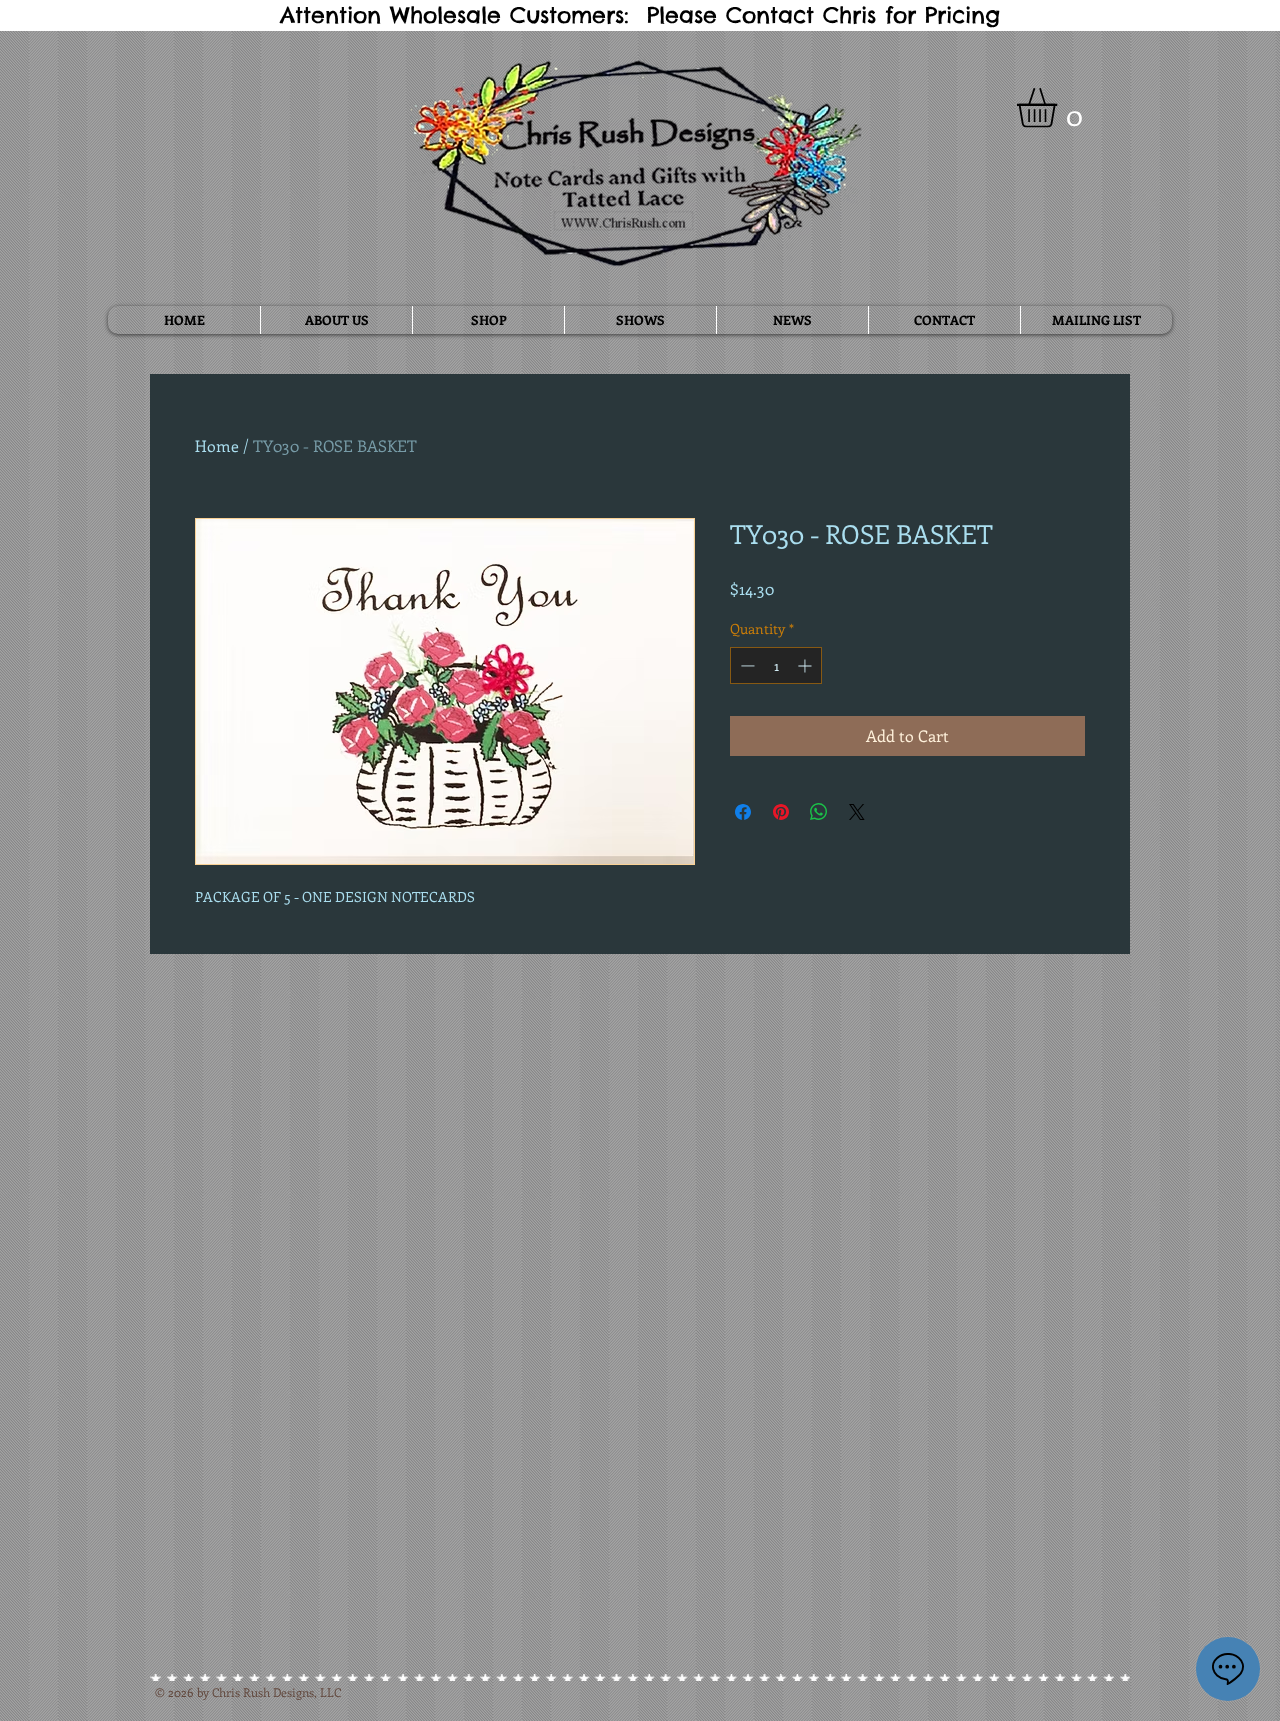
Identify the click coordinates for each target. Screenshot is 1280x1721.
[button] (1060, 108)
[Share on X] (857, 812)
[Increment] (806, 665)
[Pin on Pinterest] (781, 812)
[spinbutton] (776, 665)
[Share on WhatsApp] (819, 812)
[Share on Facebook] (743, 812)
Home (217, 445)
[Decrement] (745, 665)
